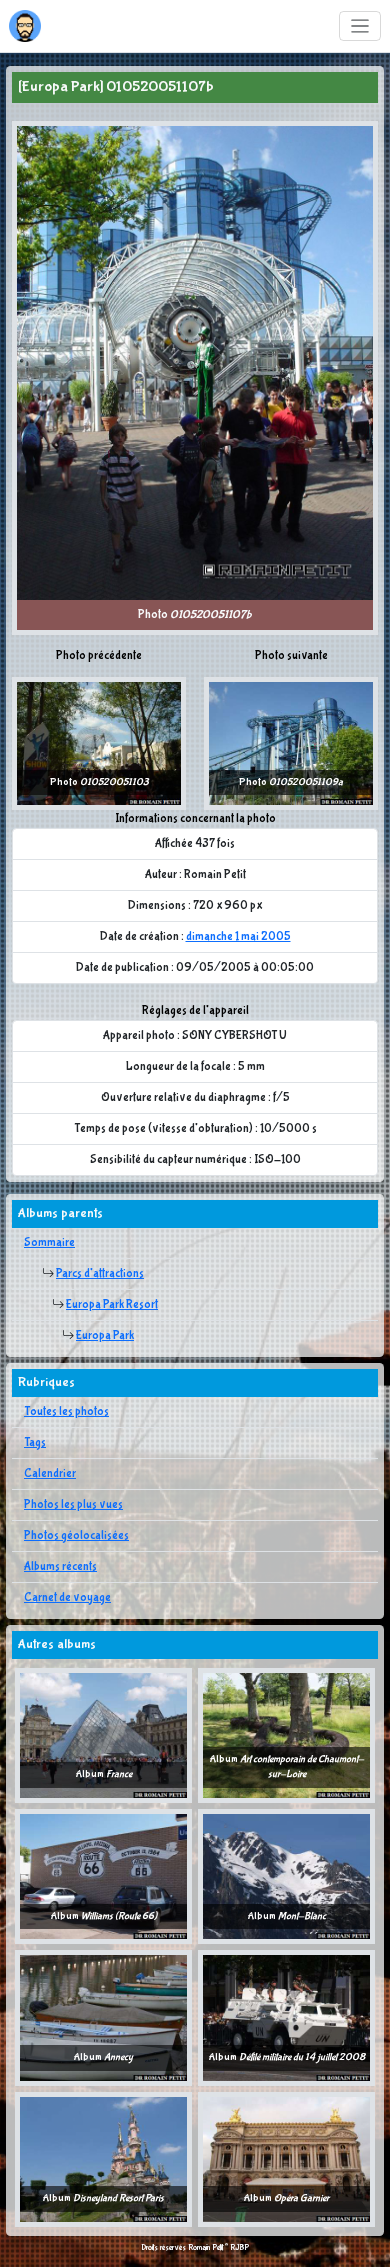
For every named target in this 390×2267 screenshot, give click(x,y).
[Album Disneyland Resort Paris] (103, 2159)
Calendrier (50, 1474)
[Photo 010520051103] (99, 743)
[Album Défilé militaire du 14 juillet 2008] (286, 2017)
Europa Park (105, 1336)
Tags (35, 1443)
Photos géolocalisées (76, 1536)
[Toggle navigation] (360, 26)
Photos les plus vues (73, 1505)
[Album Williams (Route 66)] (103, 1876)
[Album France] (103, 1735)
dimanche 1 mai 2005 (238, 937)
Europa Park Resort (112, 1305)
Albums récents (60, 1567)
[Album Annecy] (103, 2017)
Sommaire (49, 1243)
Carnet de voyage (67, 1598)
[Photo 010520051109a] (291, 743)
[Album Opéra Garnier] (286, 2159)
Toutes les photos (66, 1412)
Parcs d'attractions (100, 1274)
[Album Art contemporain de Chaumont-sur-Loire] (286, 1735)
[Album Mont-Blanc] (286, 1876)
